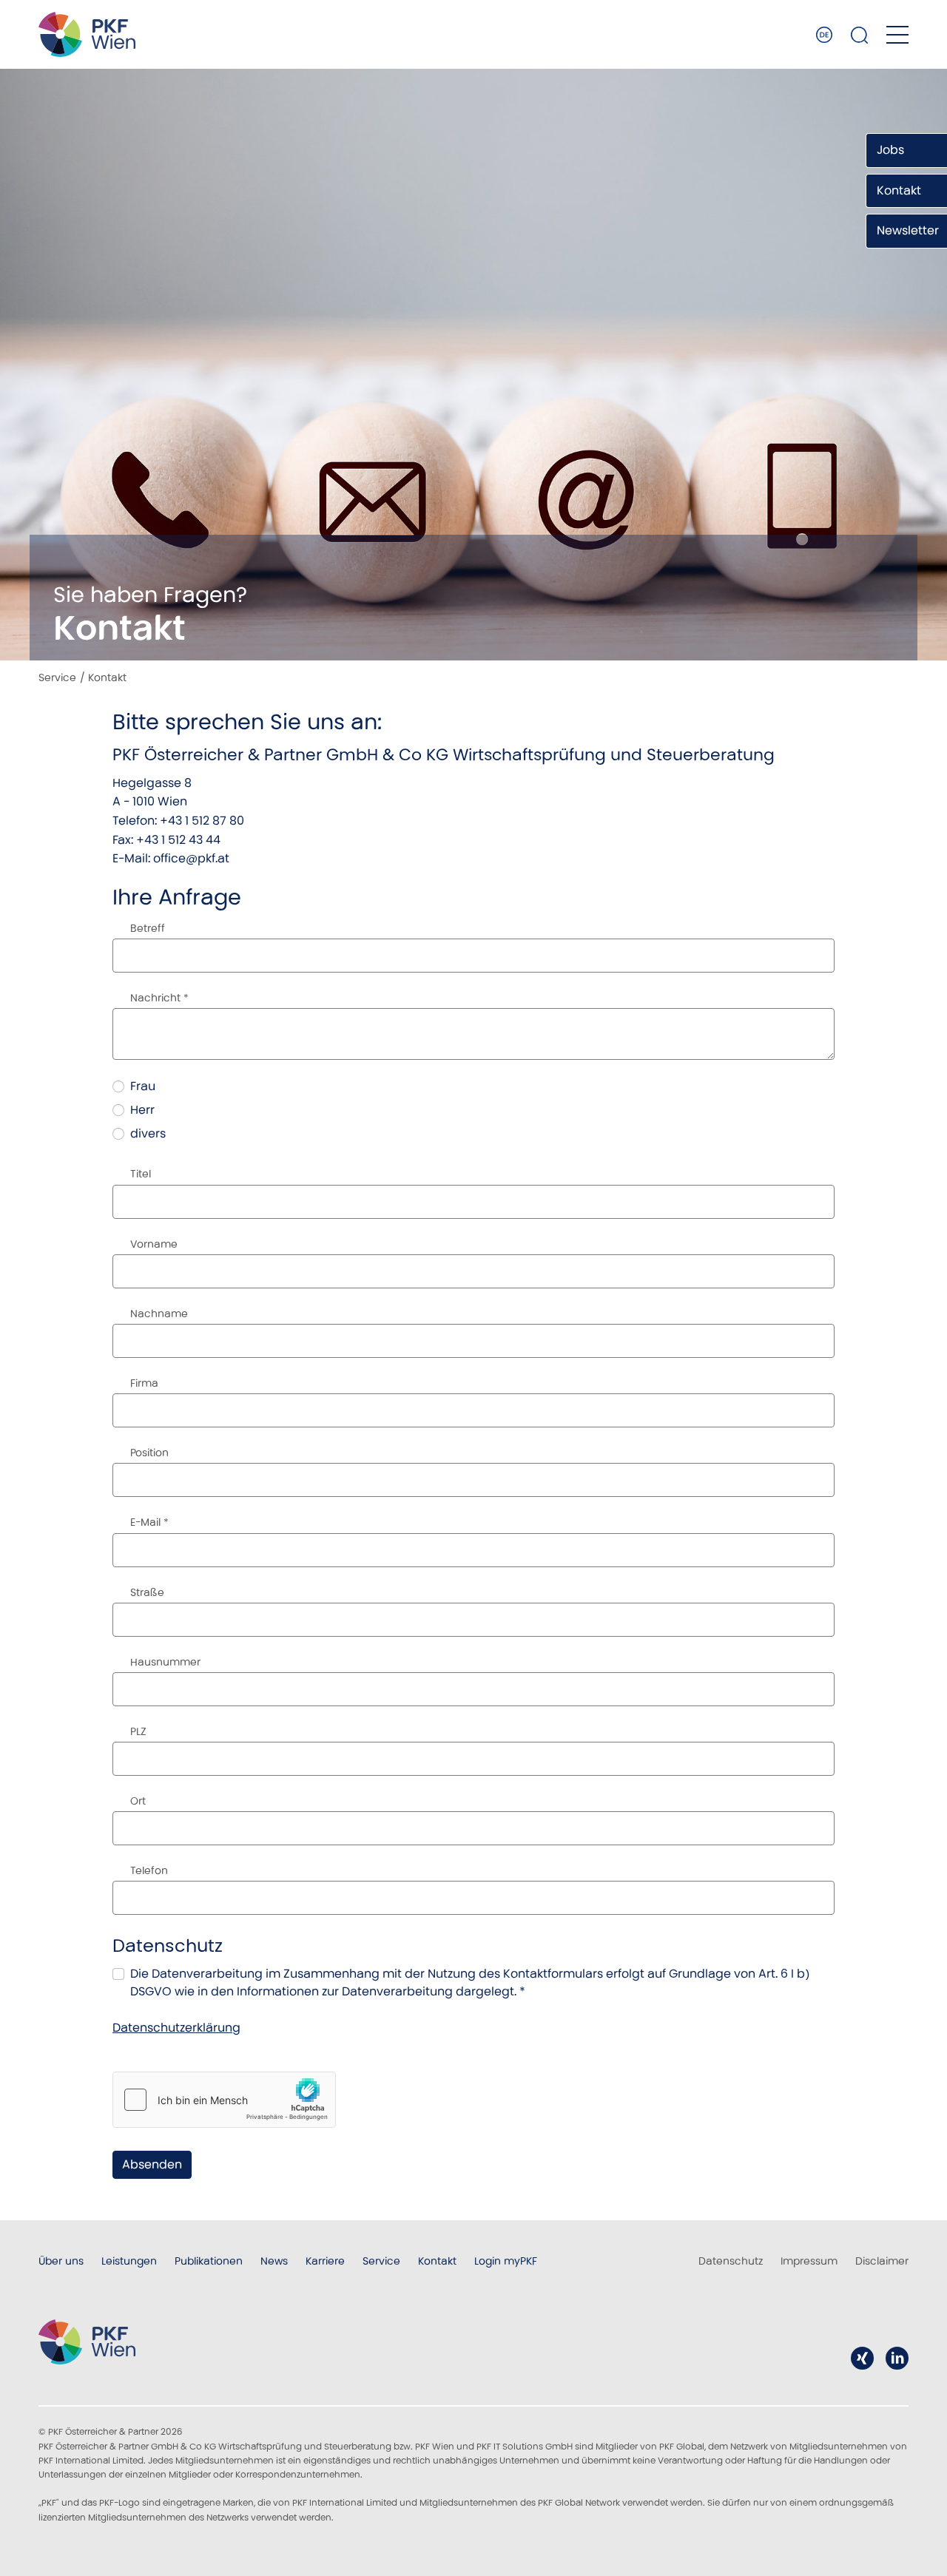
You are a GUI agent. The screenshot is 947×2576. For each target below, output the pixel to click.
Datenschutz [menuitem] (731, 2261)
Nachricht (159, 998)
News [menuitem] (274, 2261)
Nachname (159, 1314)
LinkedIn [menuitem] (897, 2358)
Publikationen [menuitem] (209, 2261)
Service (57, 677)
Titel (141, 1174)
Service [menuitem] (381, 2261)
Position (149, 1453)
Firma (144, 1383)
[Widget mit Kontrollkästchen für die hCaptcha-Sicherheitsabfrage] (224, 2100)
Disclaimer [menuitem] (882, 2261)
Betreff (148, 928)
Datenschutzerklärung (176, 2028)
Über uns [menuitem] (61, 2261)
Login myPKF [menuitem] (506, 2261)
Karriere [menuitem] (325, 2261)
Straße (147, 1592)
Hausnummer (165, 1662)
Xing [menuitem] (862, 2358)
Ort (138, 1801)
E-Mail (149, 1522)
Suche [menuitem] (860, 35)
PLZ (138, 1731)
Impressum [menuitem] (809, 2261)
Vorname (154, 1244)
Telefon (149, 1870)
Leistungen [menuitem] (129, 2261)
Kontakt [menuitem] (437, 2261)
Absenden (152, 2164)
